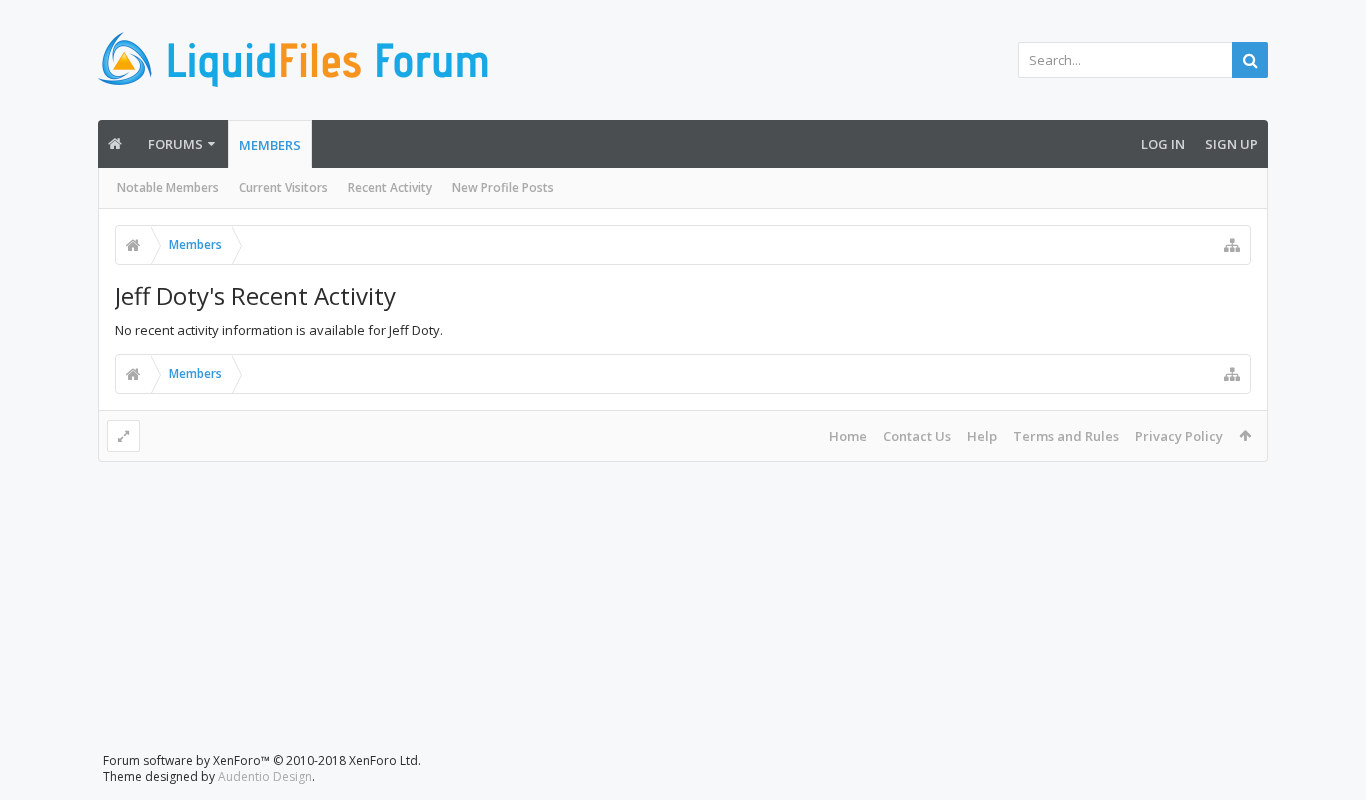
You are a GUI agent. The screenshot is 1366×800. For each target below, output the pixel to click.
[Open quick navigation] (1232, 245)
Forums (175, 144)
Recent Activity (390, 187)
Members (270, 145)
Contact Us (917, 436)
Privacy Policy (1179, 436)
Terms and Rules (1066, 436)
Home (848, 436)
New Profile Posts (503, 187)
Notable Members (168, 187)
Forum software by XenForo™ (262, 760)
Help (982, 436)
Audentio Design (265, 776)
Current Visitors (283, 187)
